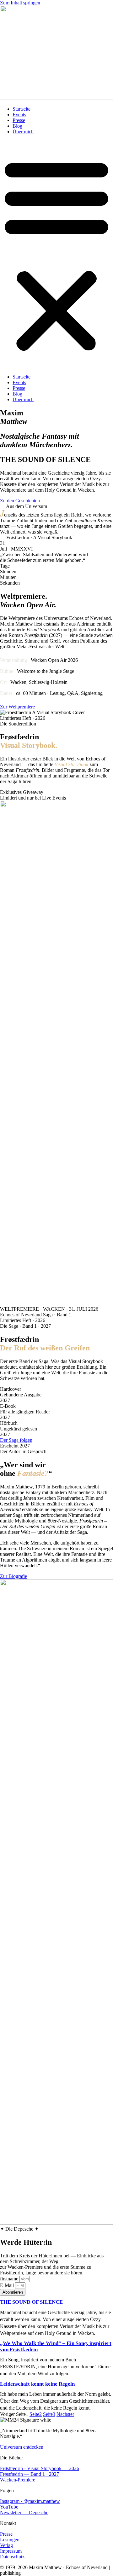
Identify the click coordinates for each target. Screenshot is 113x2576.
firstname (10, 2279)
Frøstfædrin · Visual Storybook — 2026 (40, 2468)
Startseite (22, 109)
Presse (19, 120)
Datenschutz (12, 2557)
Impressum (11, 2551)
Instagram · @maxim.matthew (30, 2501)
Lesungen (10, 2540)
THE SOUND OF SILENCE (31, 2302)
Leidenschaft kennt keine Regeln (37, 2384)
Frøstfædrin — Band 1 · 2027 (30, 2474)
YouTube (9, 2507)
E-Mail (8, 2285)
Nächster (65, 2414)
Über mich (23, 132)
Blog (17, 126)
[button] (56, 254)
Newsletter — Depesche (24, 2512)
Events (19, 115)
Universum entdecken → (25, 2447)
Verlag (6, 2545)
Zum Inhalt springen (20, 3)
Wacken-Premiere (18, 2480)
